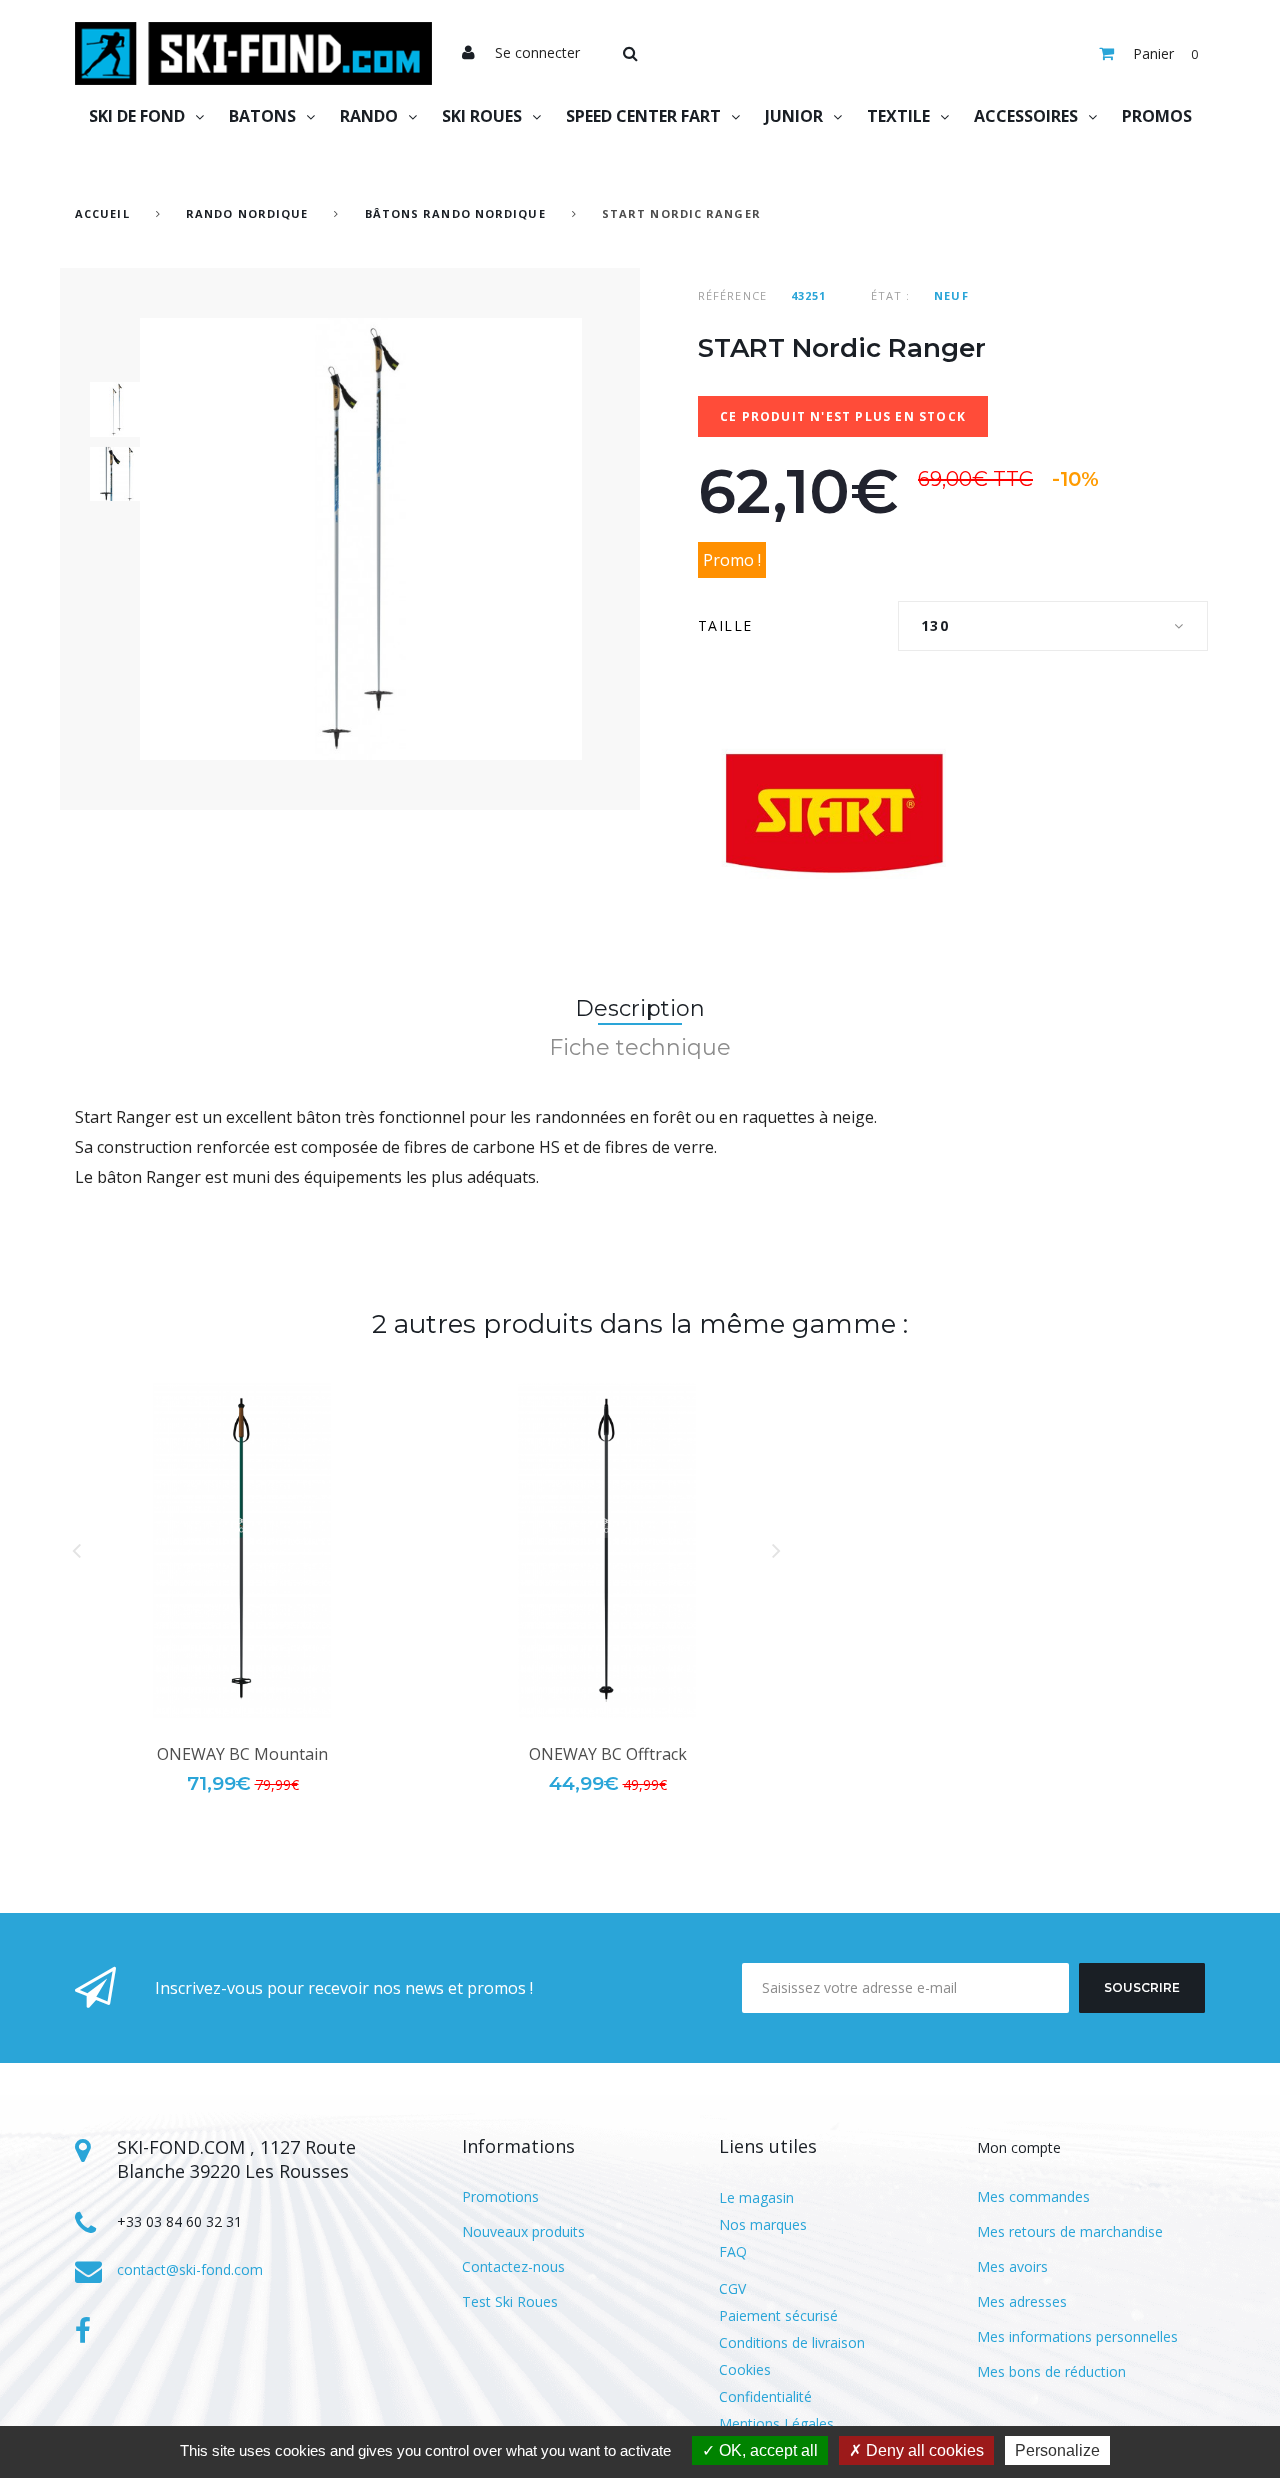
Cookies (745, 2369)
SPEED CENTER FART (643, 116)
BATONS (262, 116)
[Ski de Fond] (253, 53)
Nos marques (763, 2224)
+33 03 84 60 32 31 (179, 2221)
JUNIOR (794, 116)
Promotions (500, 2196)
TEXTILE (898, 116)
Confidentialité (765, 2396)
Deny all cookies (923, 2450)
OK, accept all (766, 2450)
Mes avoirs (1012, 2266)
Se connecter (537, 52)
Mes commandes (1033, 2196)
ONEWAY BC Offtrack (608, 1754)
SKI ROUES (482, 116)
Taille (728, 625)
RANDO (369, 116)
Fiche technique (640, 1047)
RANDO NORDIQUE (247, 213)
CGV (732, 2288)
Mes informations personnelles (1077, 2336)
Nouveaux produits (523, 2231)
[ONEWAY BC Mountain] (242, 1550)
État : (891, 295)
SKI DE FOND (137, 116)
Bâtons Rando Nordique (455, 213)
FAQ (733, 2251)
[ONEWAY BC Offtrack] (607, 1550)
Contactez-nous (513, 2266)
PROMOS (1157, 116)
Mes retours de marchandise (1070, 2231)
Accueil (102, 213)
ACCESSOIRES (1026, 116)
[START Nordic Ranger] (117, 409)
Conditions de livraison (792, 2342)
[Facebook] (83, 2331)
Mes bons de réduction (1051, 2371)
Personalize (1057, 2450)
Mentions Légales (776, 2423)
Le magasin (756, 2197)
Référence (732, 295)
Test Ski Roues (510, 2301)
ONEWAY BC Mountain (242, 1754)
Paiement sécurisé (778, 2315)
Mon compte (1019, 2147)
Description (640, 1008)
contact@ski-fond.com (190, 2269)
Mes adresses (1022, 2301)
